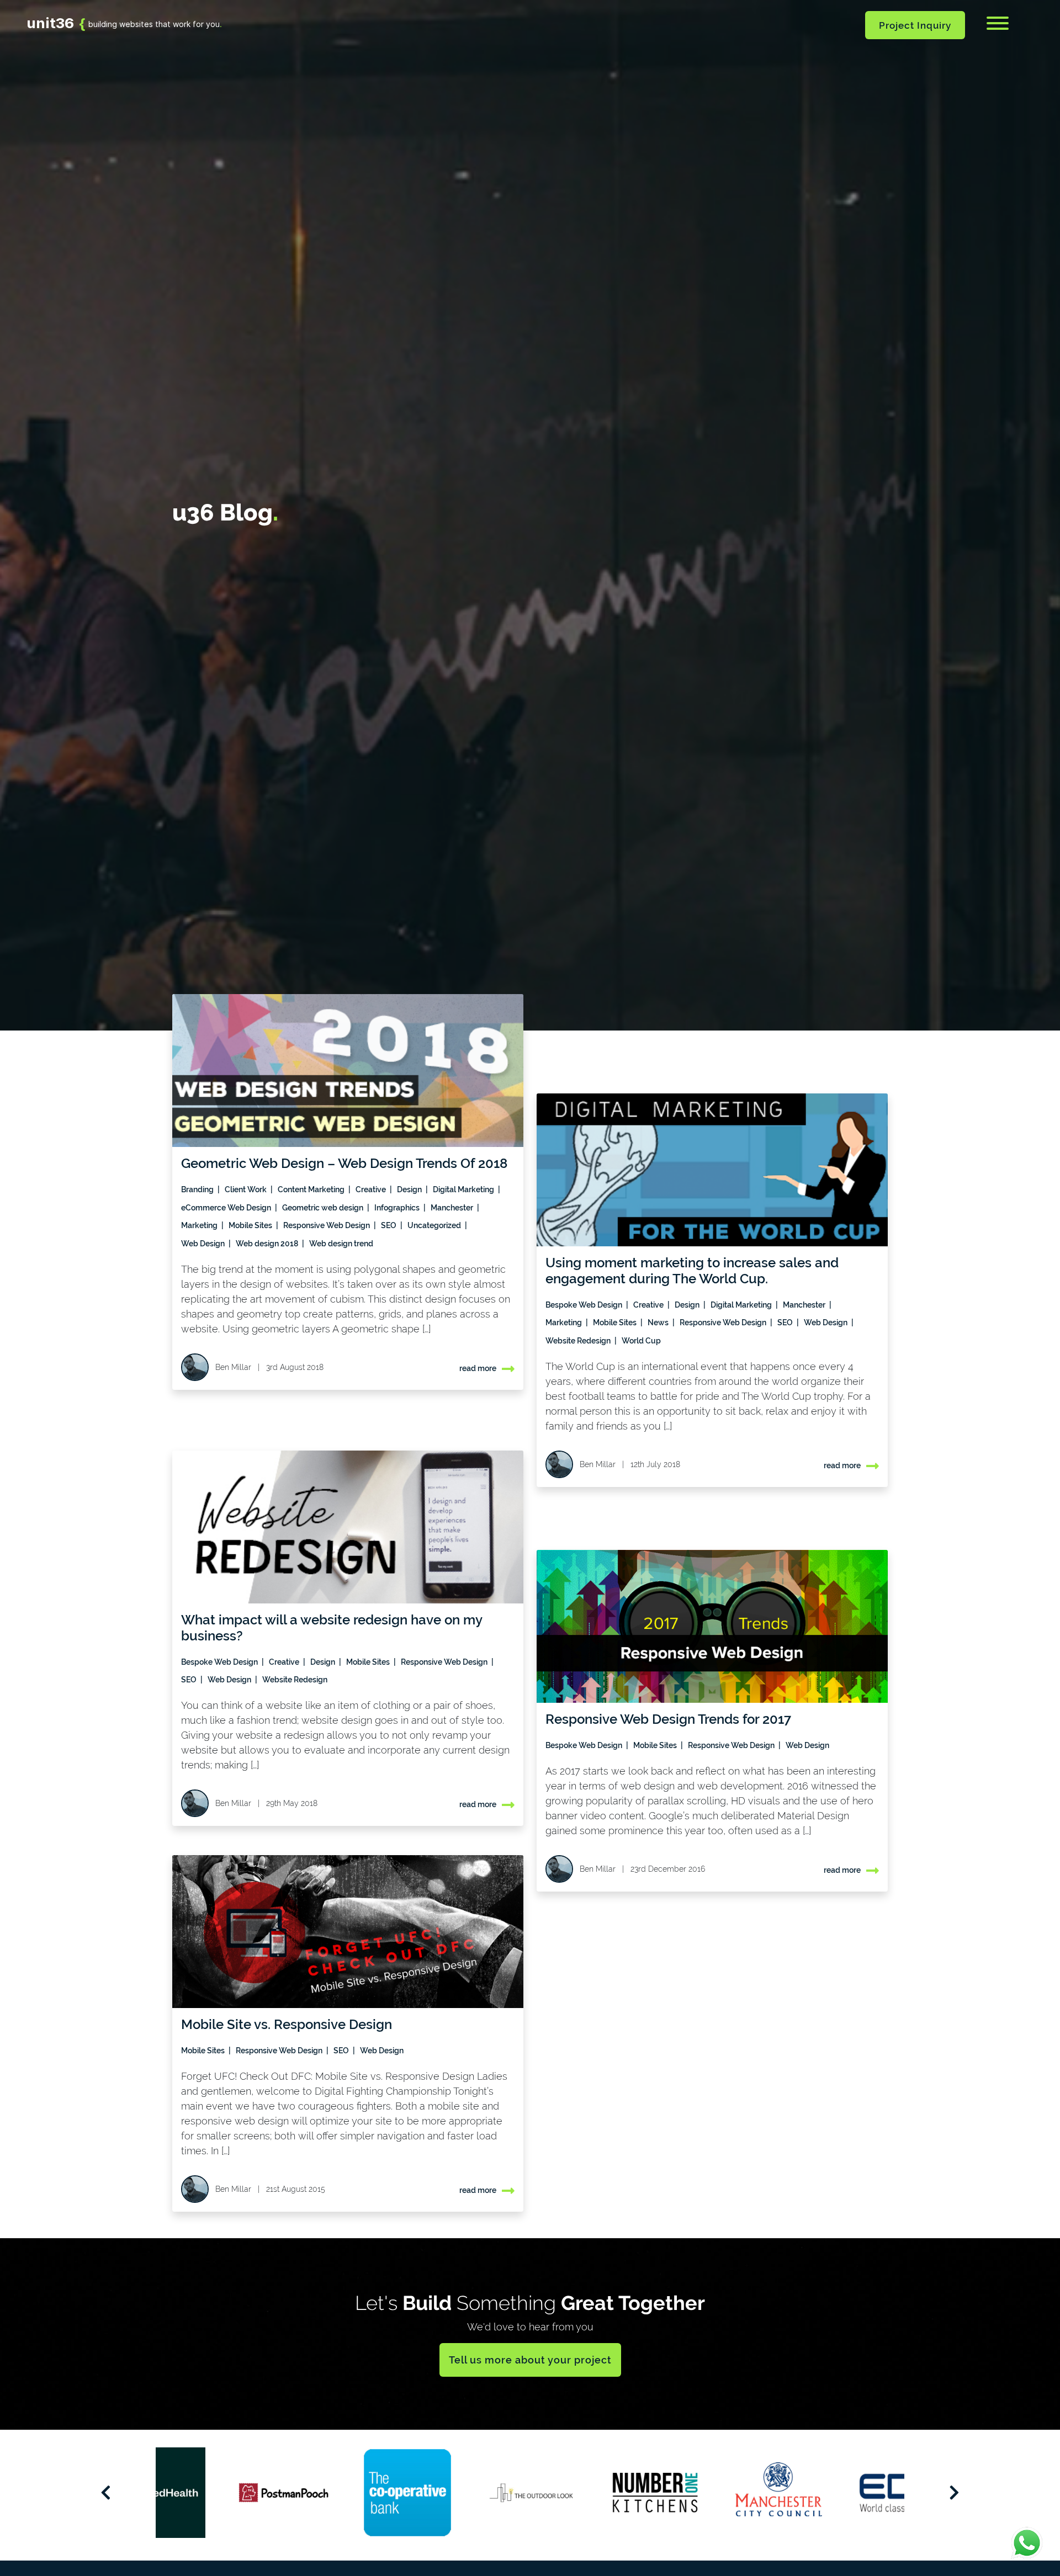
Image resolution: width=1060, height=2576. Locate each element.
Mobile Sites (251, 1225)
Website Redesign (579, 1341)
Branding (198, 1189)
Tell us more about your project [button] (530, 2360)
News (659, 1322)
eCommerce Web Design (227, 1208)
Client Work (247, 1189)
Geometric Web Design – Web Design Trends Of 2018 (344, 1163)
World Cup (641, 1341)
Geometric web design (324, 1208)
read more (478, 1368)
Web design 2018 (268, 1244)
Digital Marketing (464, 1189)
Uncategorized (435, 1225)
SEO (389, 1225)
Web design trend (341, 1244)
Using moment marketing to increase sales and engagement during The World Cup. (692, 1271)
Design (410, 1189)
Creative (372, 1189)
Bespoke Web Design (585, 1305)
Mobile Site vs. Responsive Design (287, 2024)
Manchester (453, 1208)
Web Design (204, 1244)
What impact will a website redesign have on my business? (332, 1628)
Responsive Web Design (327, 1225)
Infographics (398, 1208)
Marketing (200, 1225)
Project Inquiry (915, 25)
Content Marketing (312, 1189)
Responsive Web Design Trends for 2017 (668, 1719)
